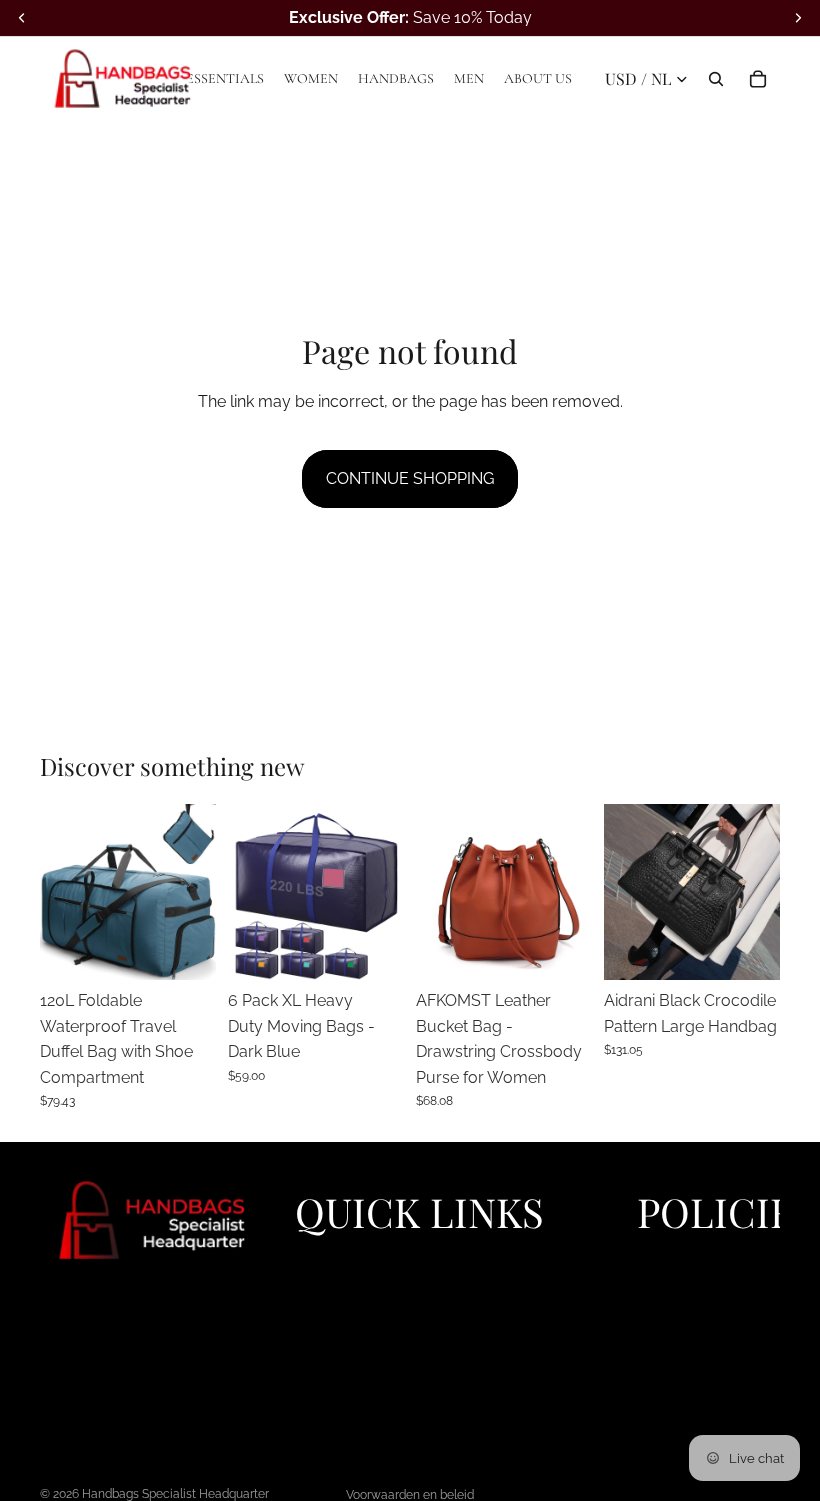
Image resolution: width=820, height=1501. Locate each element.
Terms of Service (691, 1326)
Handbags (329, 1326)
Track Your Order (692, 1394)
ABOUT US (331, 1371)
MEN (311, 1349)
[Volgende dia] (194, 892)
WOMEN (324, 1303)
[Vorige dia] (62, 892)
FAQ (308, 1394)
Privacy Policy (683, 1257)
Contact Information (702, 1349)
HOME (316, 1257)
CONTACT (329, 1417)
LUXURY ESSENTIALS (367, 1280)
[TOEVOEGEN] (749, 949)
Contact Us (674, 1371)
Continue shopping (410, 478)
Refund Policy (682, 1280)
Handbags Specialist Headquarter (175, 1494)
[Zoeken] (716, 79)
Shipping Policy (688, 1303)
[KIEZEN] (185, 949)
